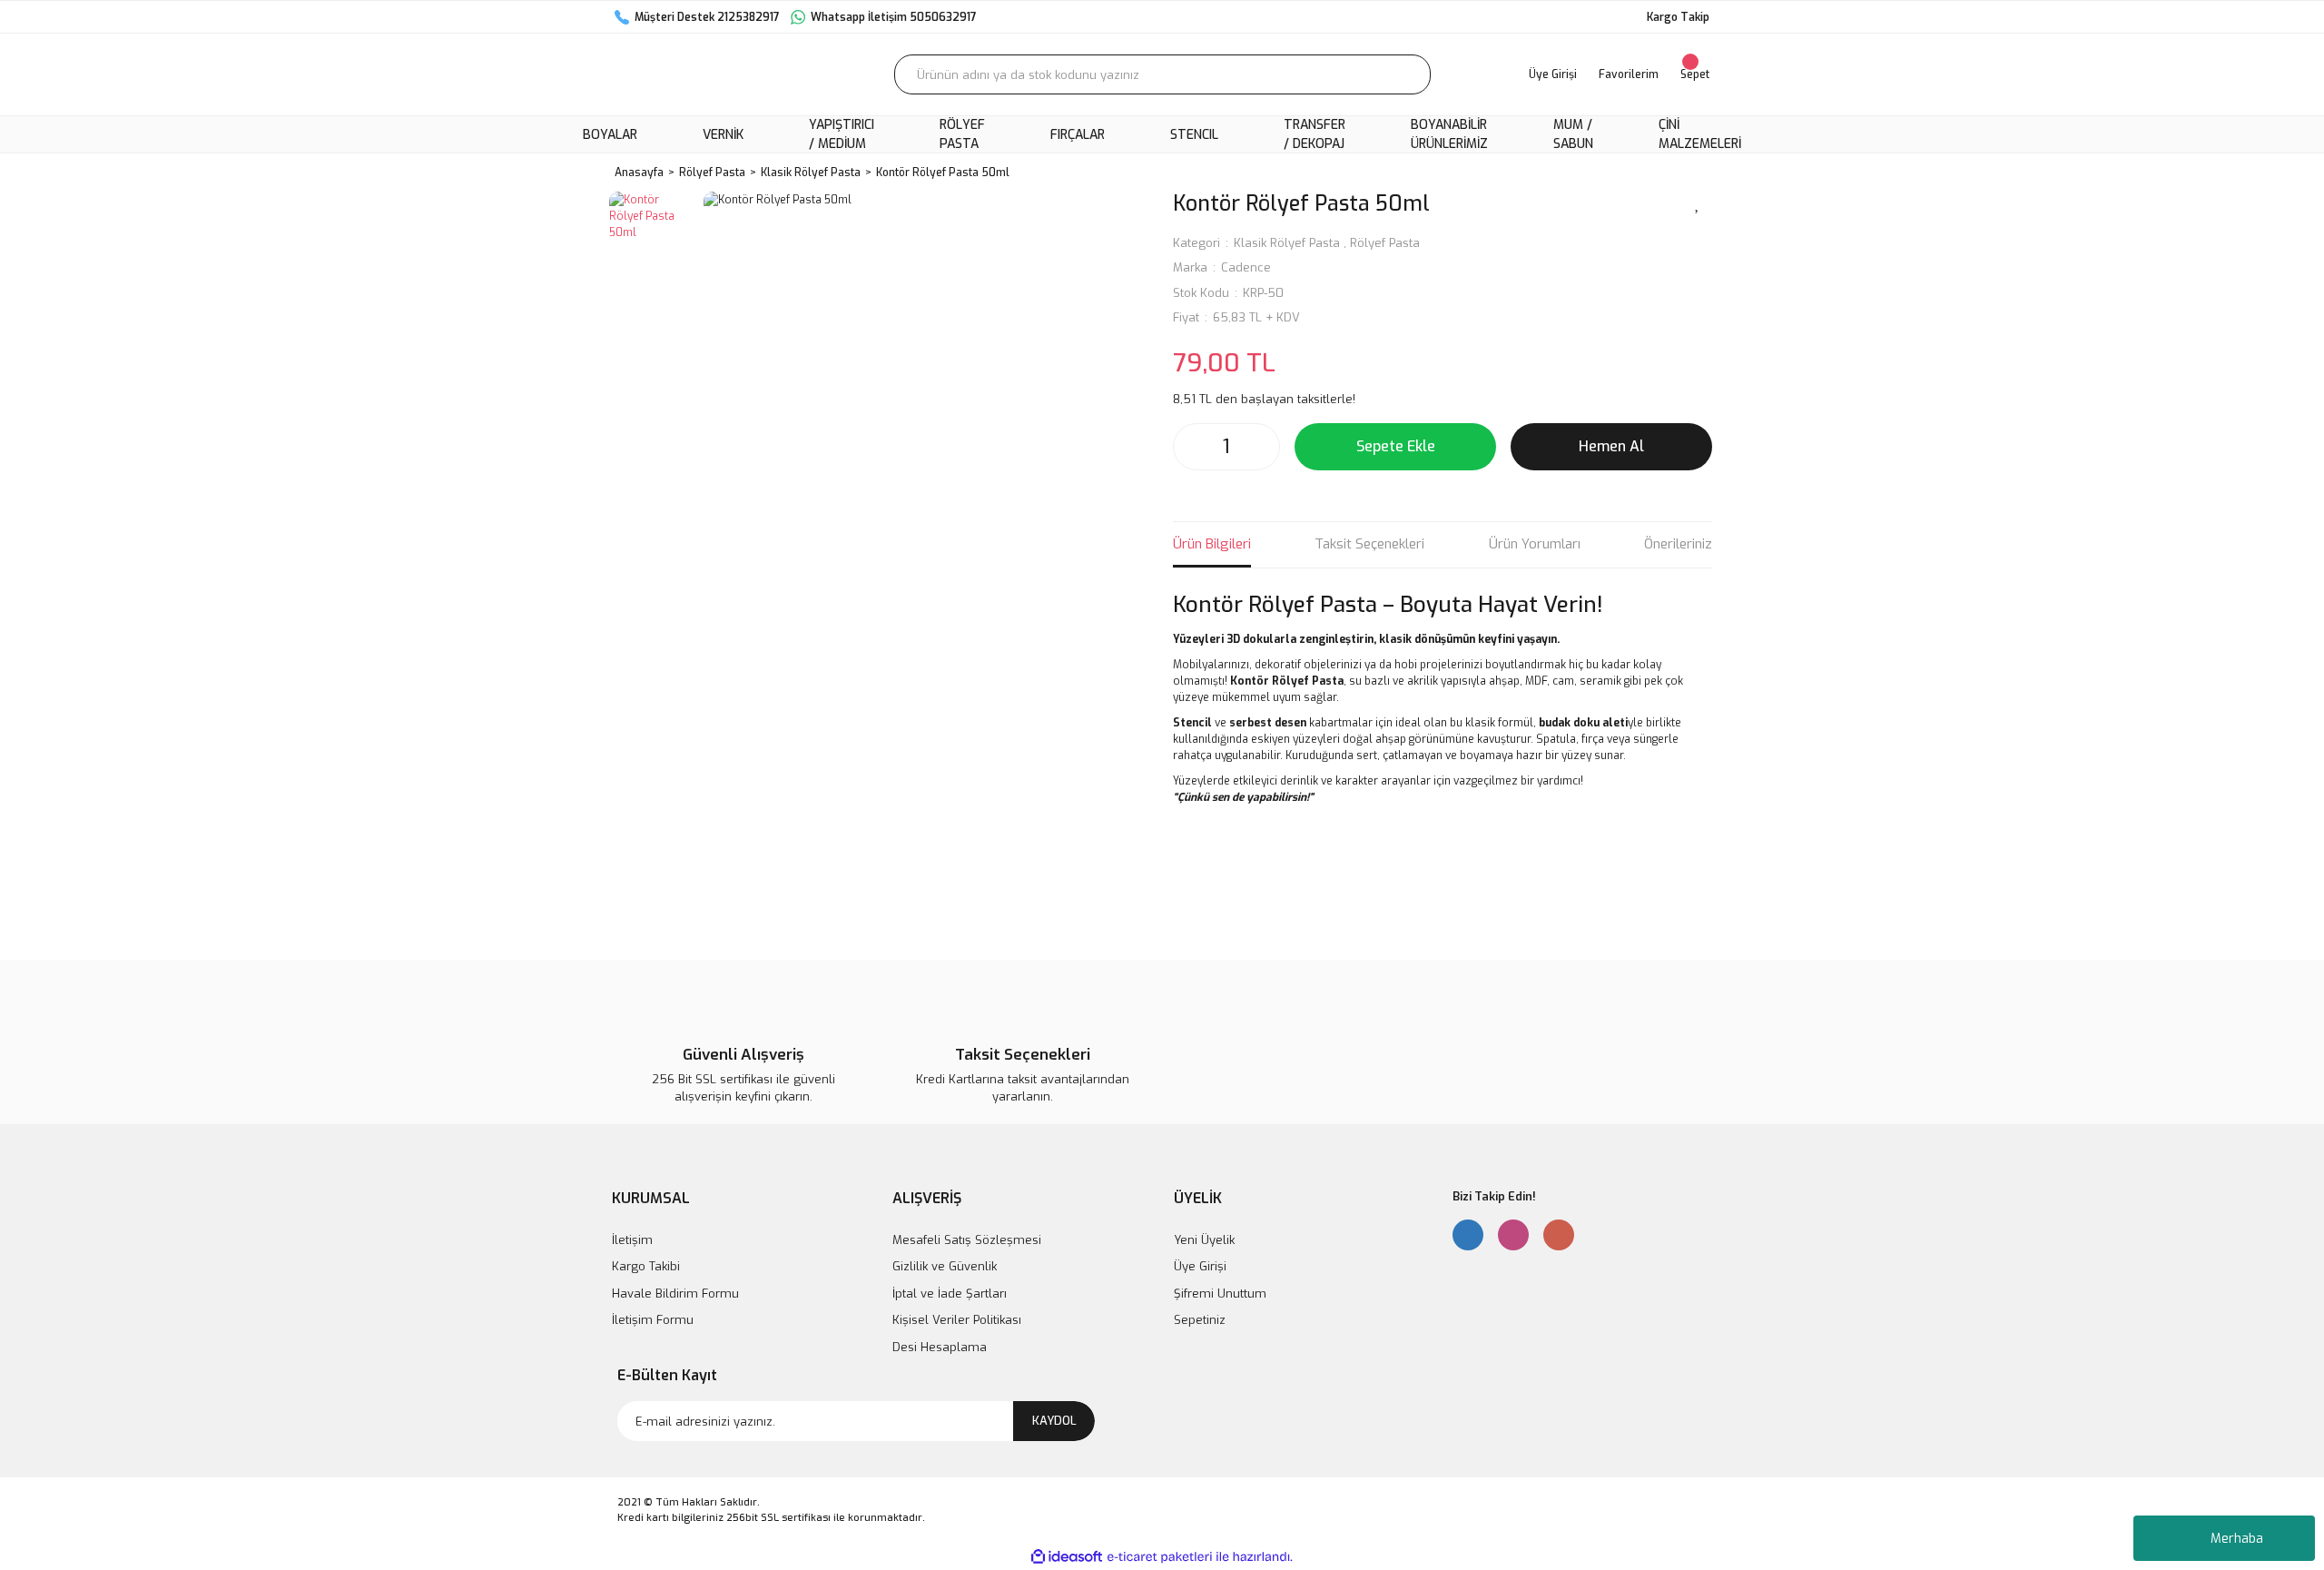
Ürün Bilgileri (1212, 544)
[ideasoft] (1067, 1557)
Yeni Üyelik (1204, 1240)
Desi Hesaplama (940, 1347)
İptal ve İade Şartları (950, 1294)
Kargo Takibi (646, 1266)
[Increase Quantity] (1261, 447)
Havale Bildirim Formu (675, 1294)
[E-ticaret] (1160, 1557)
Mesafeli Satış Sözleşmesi (967, 1240)
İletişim (632, 1240)
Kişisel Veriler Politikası (957, 1320)
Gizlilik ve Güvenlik (945, 1266)
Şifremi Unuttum (1220, 1294)
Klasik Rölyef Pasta (1287, 243)
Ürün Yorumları (1535, 544)
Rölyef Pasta (1385, 243)
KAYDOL (1054, 1421)
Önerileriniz (1678, 544)
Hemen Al (1611, 446)
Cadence (1246, 267)
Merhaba (2237, 1539)
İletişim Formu (653, 1320)
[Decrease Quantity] (1192, 447)
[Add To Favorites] (1698, 202)
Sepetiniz (1200, 1320)
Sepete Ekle (1396, 446)
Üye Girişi (1200, 1266)
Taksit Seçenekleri (1369, 544)
